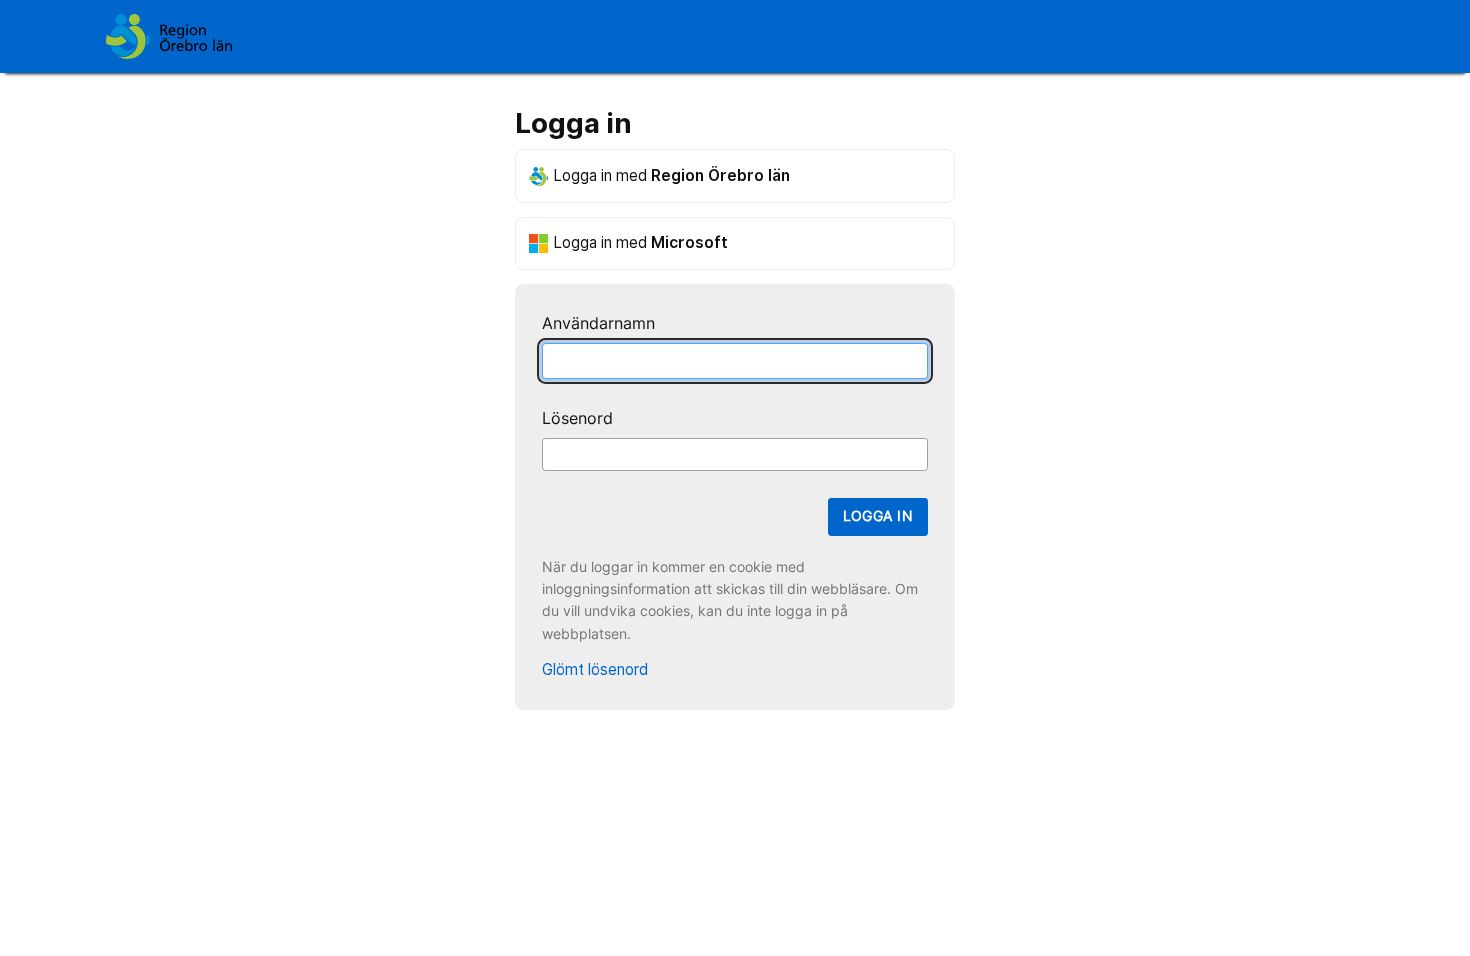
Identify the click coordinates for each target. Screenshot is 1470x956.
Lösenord (577, 418)
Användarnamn (598, 323)
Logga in (878, 516)
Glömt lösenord (595, 669)
